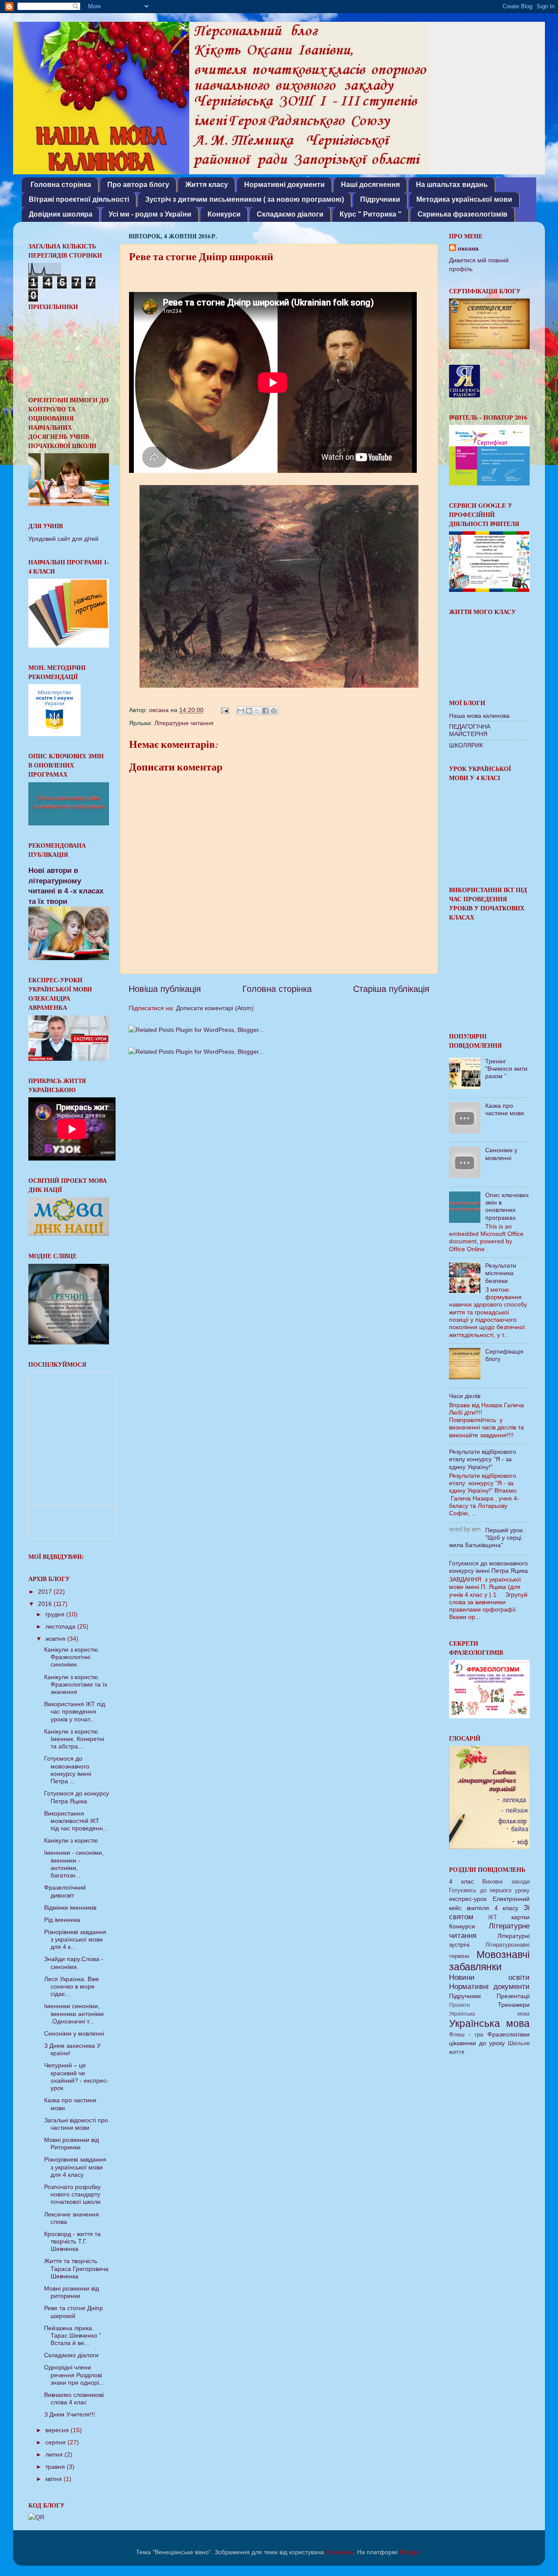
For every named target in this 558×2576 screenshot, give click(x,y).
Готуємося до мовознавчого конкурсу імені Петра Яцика (488, 1567)
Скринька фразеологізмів (463, 214)
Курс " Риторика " (371, 214)
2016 (46, 1604)
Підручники (380, 199)
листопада (61, 1626)
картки (521, 1917)
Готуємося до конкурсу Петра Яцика (77, 1797)
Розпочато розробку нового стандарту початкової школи (72, 2194)
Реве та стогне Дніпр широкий (73, 2312)
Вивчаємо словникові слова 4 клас (74, 2398)
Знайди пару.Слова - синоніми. (74, 1963)
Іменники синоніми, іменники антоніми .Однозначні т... (74, 2014)
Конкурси (224, 214)
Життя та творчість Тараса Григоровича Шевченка (76, 2269)
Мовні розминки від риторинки (71, 2292)
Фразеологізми (509, 2034)
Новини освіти (489, 1977)
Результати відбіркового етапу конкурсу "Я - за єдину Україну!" (483, 1459)
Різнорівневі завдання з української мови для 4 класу (75, 2167)
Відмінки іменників (70, 1907)
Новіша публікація (165, 989)
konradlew (340, 2552)
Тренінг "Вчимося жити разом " (506, 1069)
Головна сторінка (61, 185)
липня (55, 2454)
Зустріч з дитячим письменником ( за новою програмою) (245, 199)
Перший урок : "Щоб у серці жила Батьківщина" (488, 1538)
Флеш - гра (466, 2035)
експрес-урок (468, 1899)
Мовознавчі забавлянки (489, 1961)
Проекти (459, 2005)
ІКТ (493, 1917)
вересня (58, 2430)
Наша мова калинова (479, 716)
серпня (56, 2442)
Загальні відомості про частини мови (76, 2124)
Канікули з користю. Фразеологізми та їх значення (76, 1685)
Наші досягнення (370, 185)
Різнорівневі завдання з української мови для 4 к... (75, 1940)
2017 (46, 1592)
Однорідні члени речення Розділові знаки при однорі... (74, 2375)
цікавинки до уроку (477, 2043)
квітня (54, 2479)
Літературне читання (184, 723)
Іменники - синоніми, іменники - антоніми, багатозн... (74, 1864)
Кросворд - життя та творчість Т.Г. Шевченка (72, 2242)
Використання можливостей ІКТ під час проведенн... (76, 1821)
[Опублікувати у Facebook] (265, 711)
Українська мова (489, 2014)
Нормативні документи (284, 185)
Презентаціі (513, 1996)
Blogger (410, 2552)
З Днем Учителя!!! (70, 2414)
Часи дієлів (465, 1396)
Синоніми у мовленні (74, 2033)
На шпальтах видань (452, 185)
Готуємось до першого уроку (489, 1890)
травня (56, 2467)
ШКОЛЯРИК (466, 745)
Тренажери (514, 2005)
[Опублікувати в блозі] (249, 711)
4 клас (461, 1881)
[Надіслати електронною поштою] (241, 711)
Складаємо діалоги (290, 214)
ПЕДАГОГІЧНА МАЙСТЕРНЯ (470, 730)
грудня (56, 1614)
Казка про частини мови (505, 1109)
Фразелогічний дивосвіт (65, 1891)
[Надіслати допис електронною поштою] (224, 710)
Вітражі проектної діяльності (79, 199)
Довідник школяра (61, 214)
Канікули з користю (71, 1840)
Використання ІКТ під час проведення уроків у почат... (75, 1712)
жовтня (56, 1639)
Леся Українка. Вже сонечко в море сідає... (71, 1987)
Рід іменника (62, 1920)
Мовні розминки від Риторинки (71, 2143)
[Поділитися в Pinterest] (274, 711)
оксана (468, 248)
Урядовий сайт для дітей (63, 539)
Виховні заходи (506, 1882)
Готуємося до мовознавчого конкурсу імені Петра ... (68, 1770)
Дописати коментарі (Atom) (215, 1008)
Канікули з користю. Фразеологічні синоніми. (72, 1657)
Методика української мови (464, 199)
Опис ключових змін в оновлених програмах (507, 1206)
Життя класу (207, 185)
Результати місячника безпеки (501, 1273)
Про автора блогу (138, 185)
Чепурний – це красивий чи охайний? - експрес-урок (76, 2077)
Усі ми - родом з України (150, 214)
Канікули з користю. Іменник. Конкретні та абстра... (74, 1739)
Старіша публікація (391, 989)
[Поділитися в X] (257, 711)
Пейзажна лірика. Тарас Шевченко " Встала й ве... (73, 2336)
